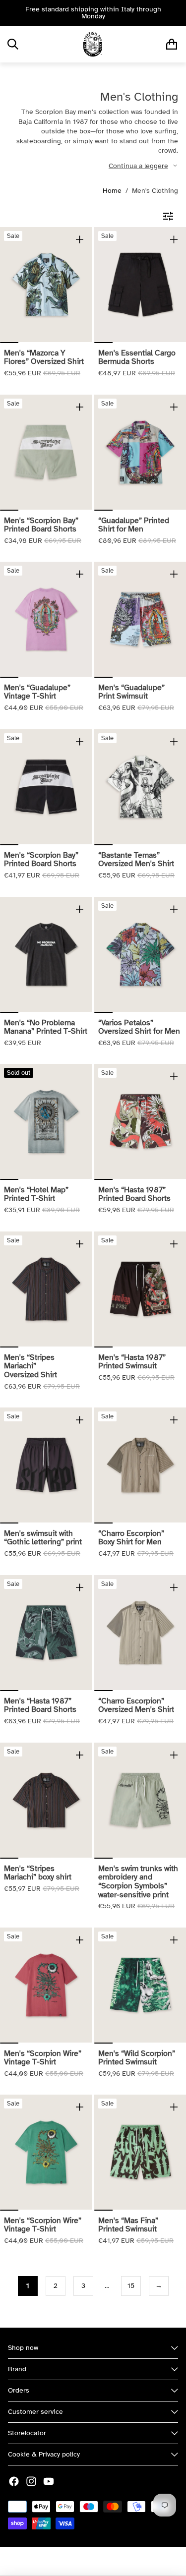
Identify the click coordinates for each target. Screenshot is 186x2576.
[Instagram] (31, 2481)
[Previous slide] (11, 13)
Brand (17, 2369)
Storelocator (27, 2433)
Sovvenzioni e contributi (129, 2561)
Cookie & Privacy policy (44, 2454)
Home (112, 191)
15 (131, 2286)
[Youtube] (49, 2481)
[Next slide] (175, 13)
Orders (19, 2390)
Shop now (23, 2348)
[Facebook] (14, 2481)
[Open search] (13, 44)
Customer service (35, 2412)
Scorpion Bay (65, 2561)
